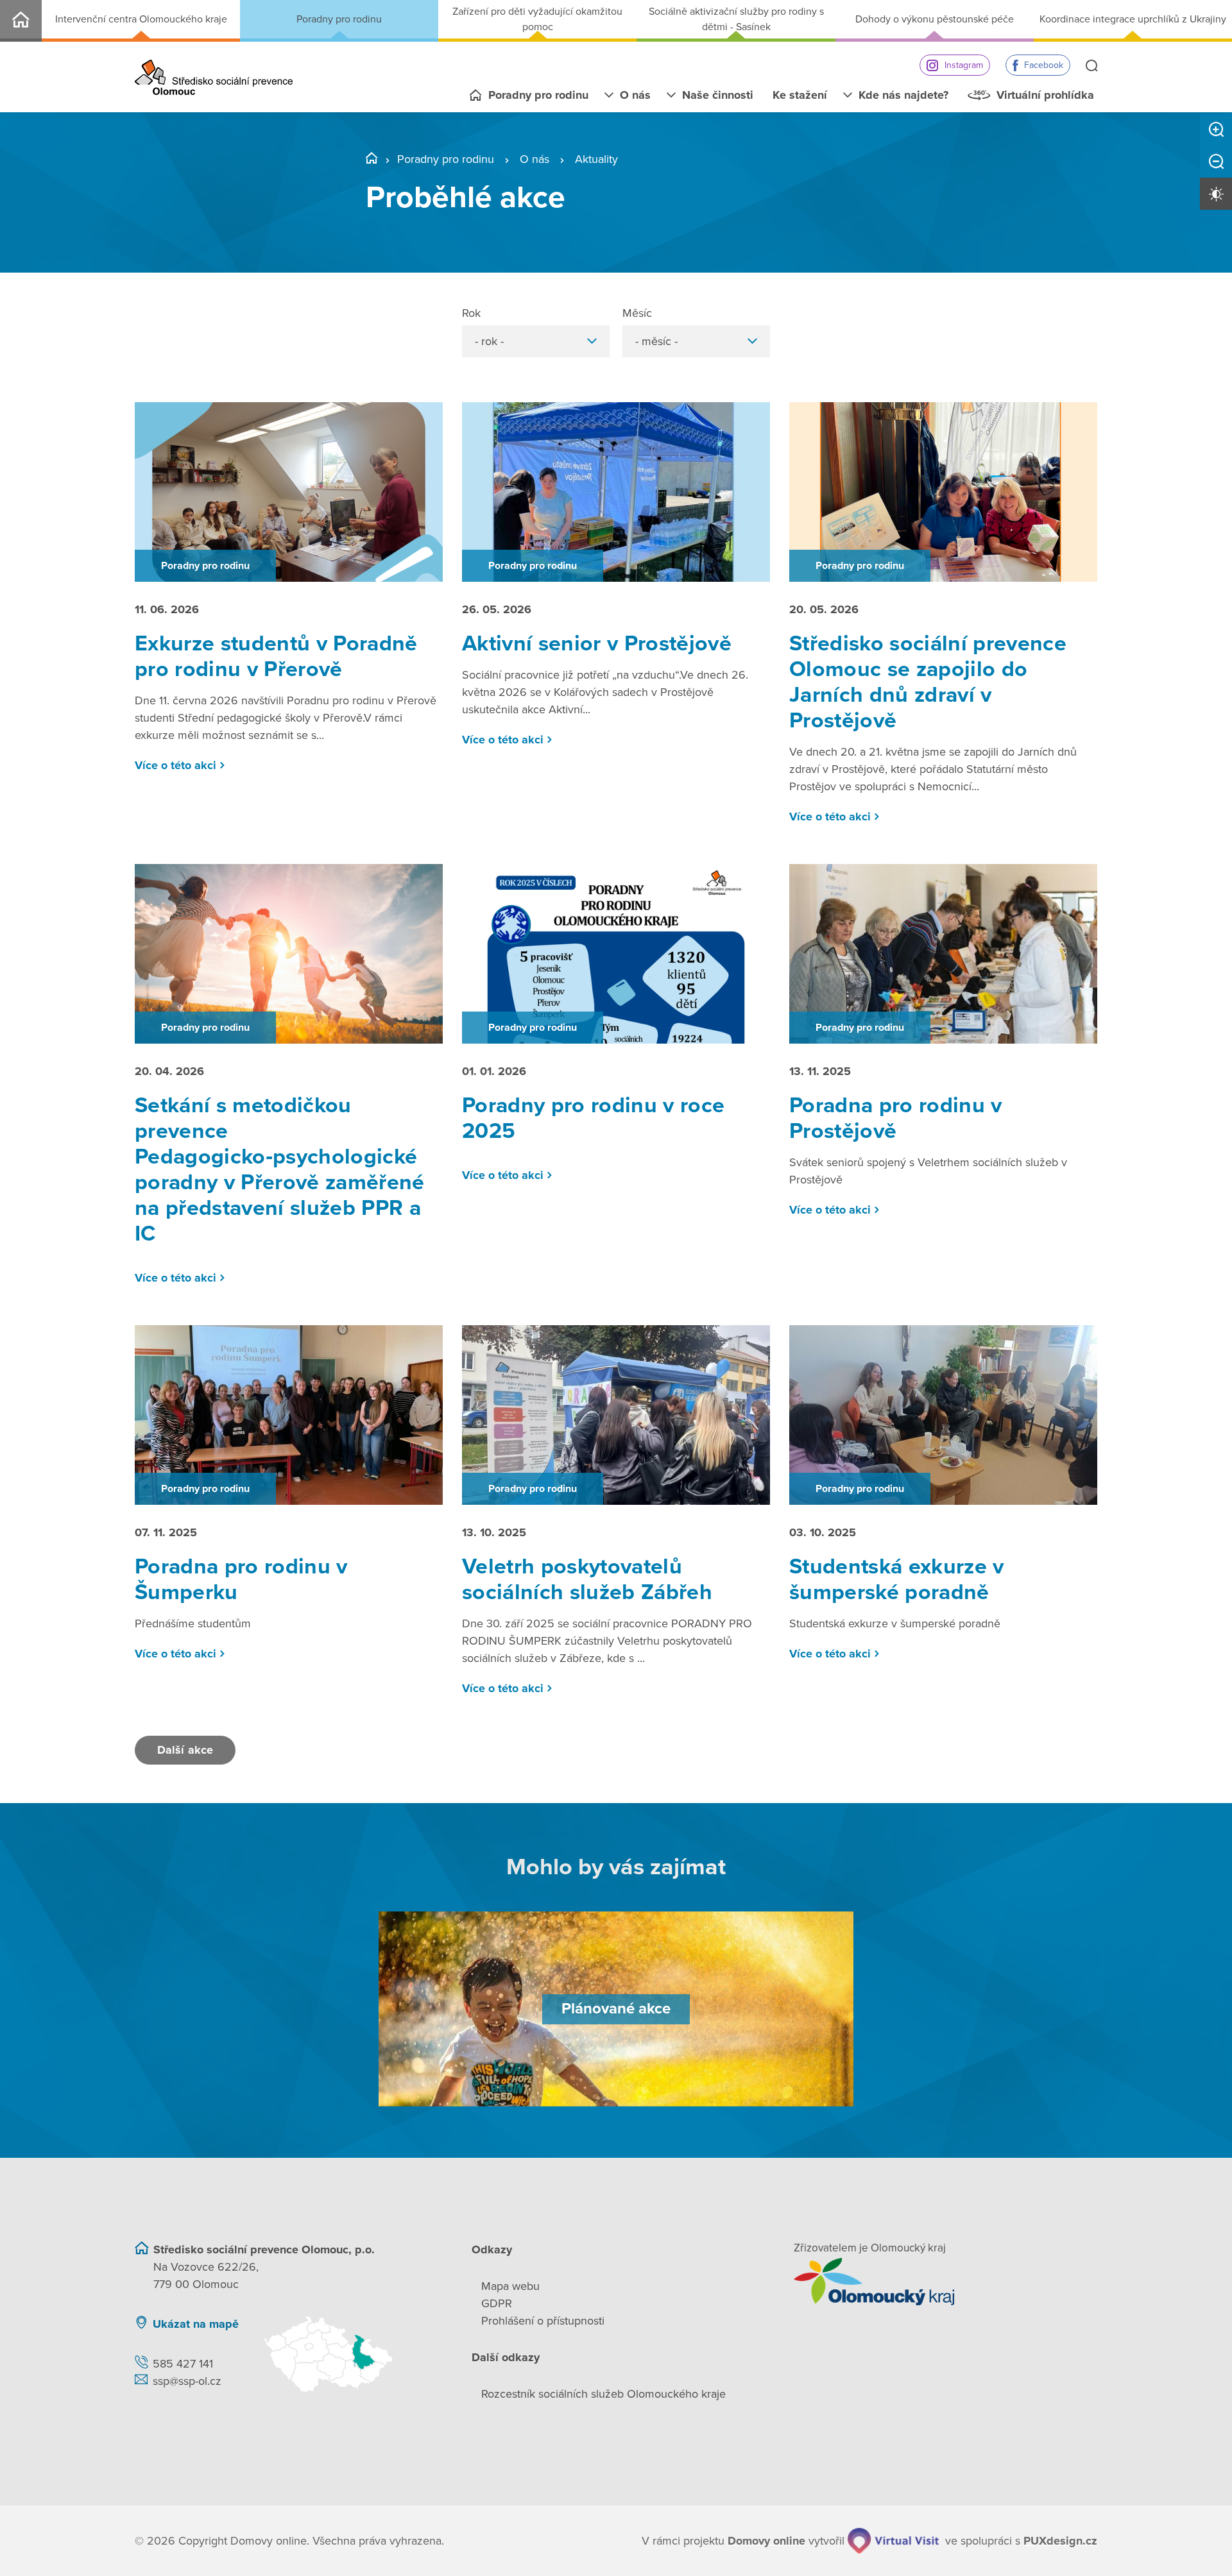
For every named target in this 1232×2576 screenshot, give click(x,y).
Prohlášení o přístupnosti (543, 2321)
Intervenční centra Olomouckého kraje (141, 19)
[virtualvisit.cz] (893, 2541)
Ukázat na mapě (196, 2324)
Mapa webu (510, 2286)
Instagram (964, 65)
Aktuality (596, 159)
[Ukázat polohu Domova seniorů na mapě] (351, 2354)
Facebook (1044, 65)
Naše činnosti (718, 95)
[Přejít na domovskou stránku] (214, 77)
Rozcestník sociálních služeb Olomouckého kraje (603, 2394)
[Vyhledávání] (1091, 67)
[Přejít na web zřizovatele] (945, 2282)
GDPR (497, 2303)
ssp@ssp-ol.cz (187, 2381)
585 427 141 (183, 2364)
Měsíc (637, 313)
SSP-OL (21, 21)
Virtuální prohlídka (1045, 95)
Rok (471, 313)
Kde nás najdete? (903, 95)
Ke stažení (800, 95)
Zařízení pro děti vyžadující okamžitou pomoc (537, 19)
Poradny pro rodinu (339, 19)
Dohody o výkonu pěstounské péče (935, 19)
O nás (635, 95)
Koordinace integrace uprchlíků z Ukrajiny (1133, 19)
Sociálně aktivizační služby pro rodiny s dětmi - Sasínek (736, 19)
